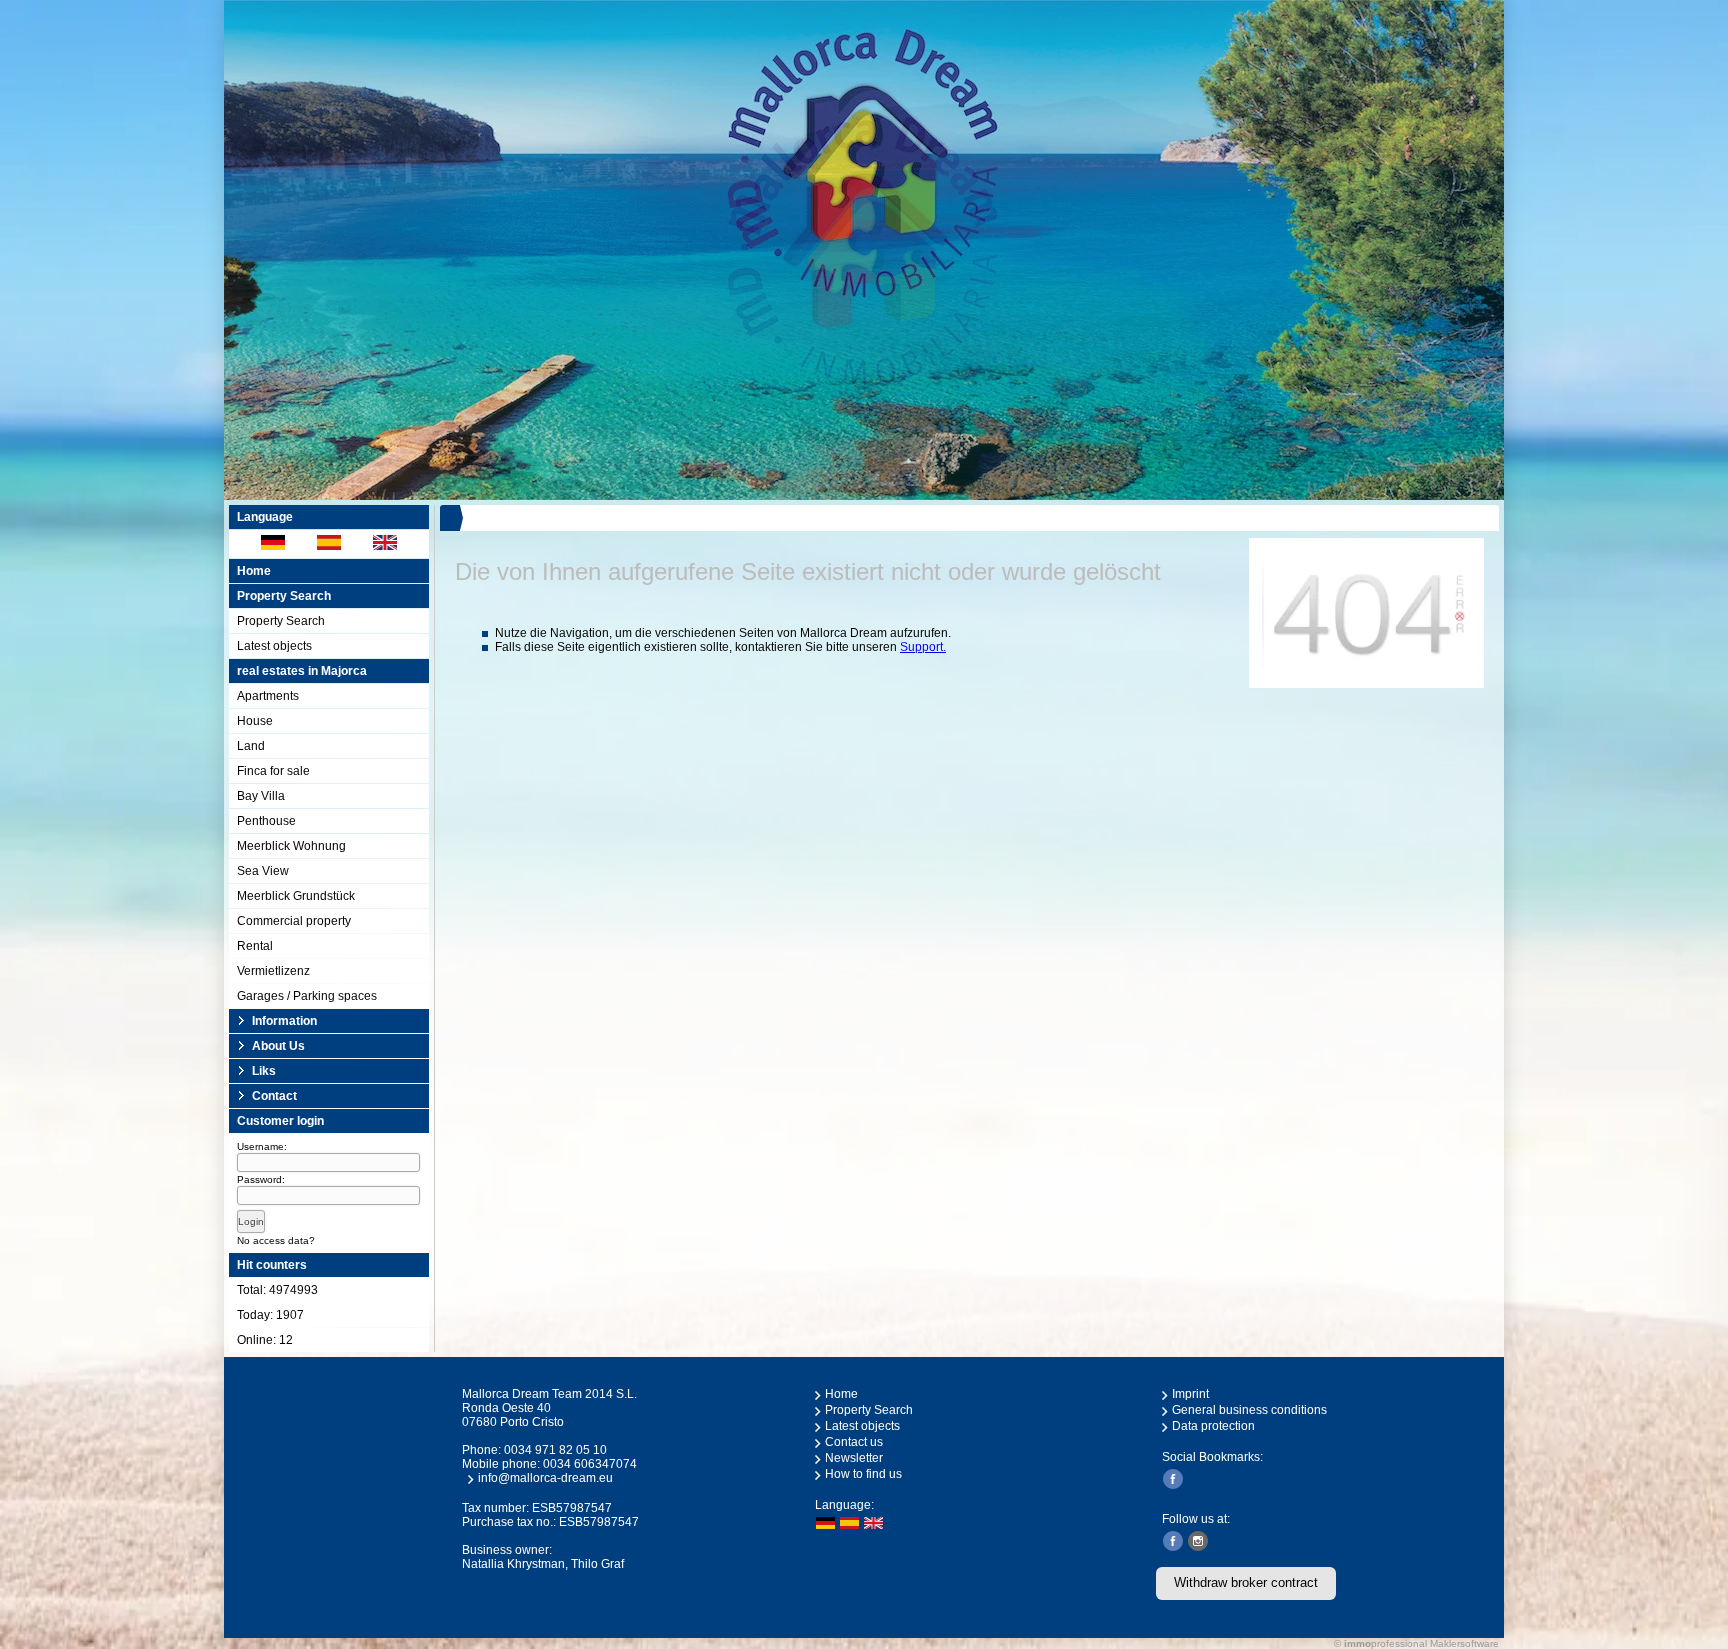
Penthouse (266, 821)
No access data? (276, 1240)
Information (284, 1021)
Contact (274, 1096)
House (255, 721)
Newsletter (854, 1458)
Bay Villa (261, 796)
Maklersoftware (1464, 1643)
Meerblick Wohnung (291, 846)
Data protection (1213, 1426)
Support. (923, 647)
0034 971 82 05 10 (555, 1450)
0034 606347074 (590, 1464)
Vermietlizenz (273, 971)
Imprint (1190, 1394)
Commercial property (294, 921)
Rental (255, 946)
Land (251, 746)
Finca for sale (273, 771)
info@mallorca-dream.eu (545, 1478)
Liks (264, 1071)
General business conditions (1249, 1410)
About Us (278, 1046)
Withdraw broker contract (1246, 1582)
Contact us (854, 1442)
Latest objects (274, 646)
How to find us (863, 1474)
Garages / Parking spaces (307, 996)
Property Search (281, 621)
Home (254, 571)
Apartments (268, 696)
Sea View (263, 871)
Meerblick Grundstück (296, 896)
